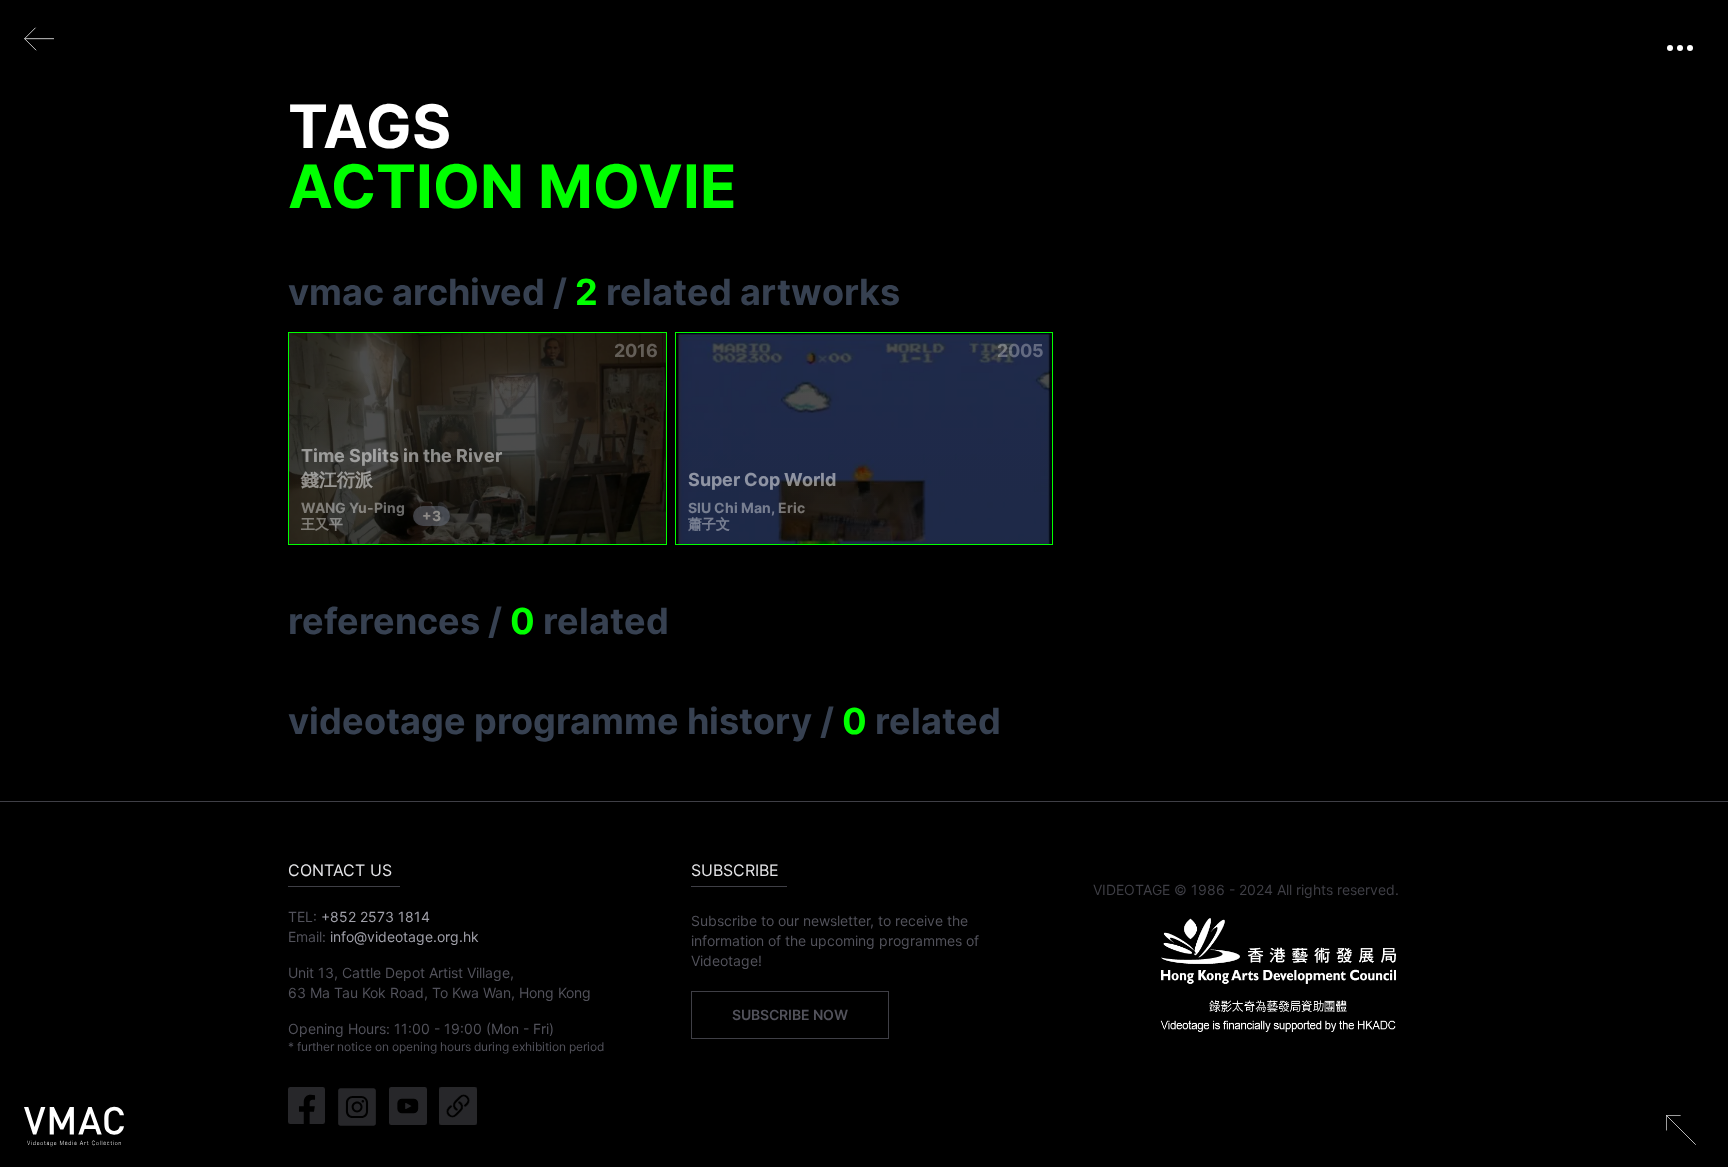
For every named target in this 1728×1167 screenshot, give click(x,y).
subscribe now (790, 1014)
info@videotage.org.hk (404, 936)
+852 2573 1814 (375, 916)
